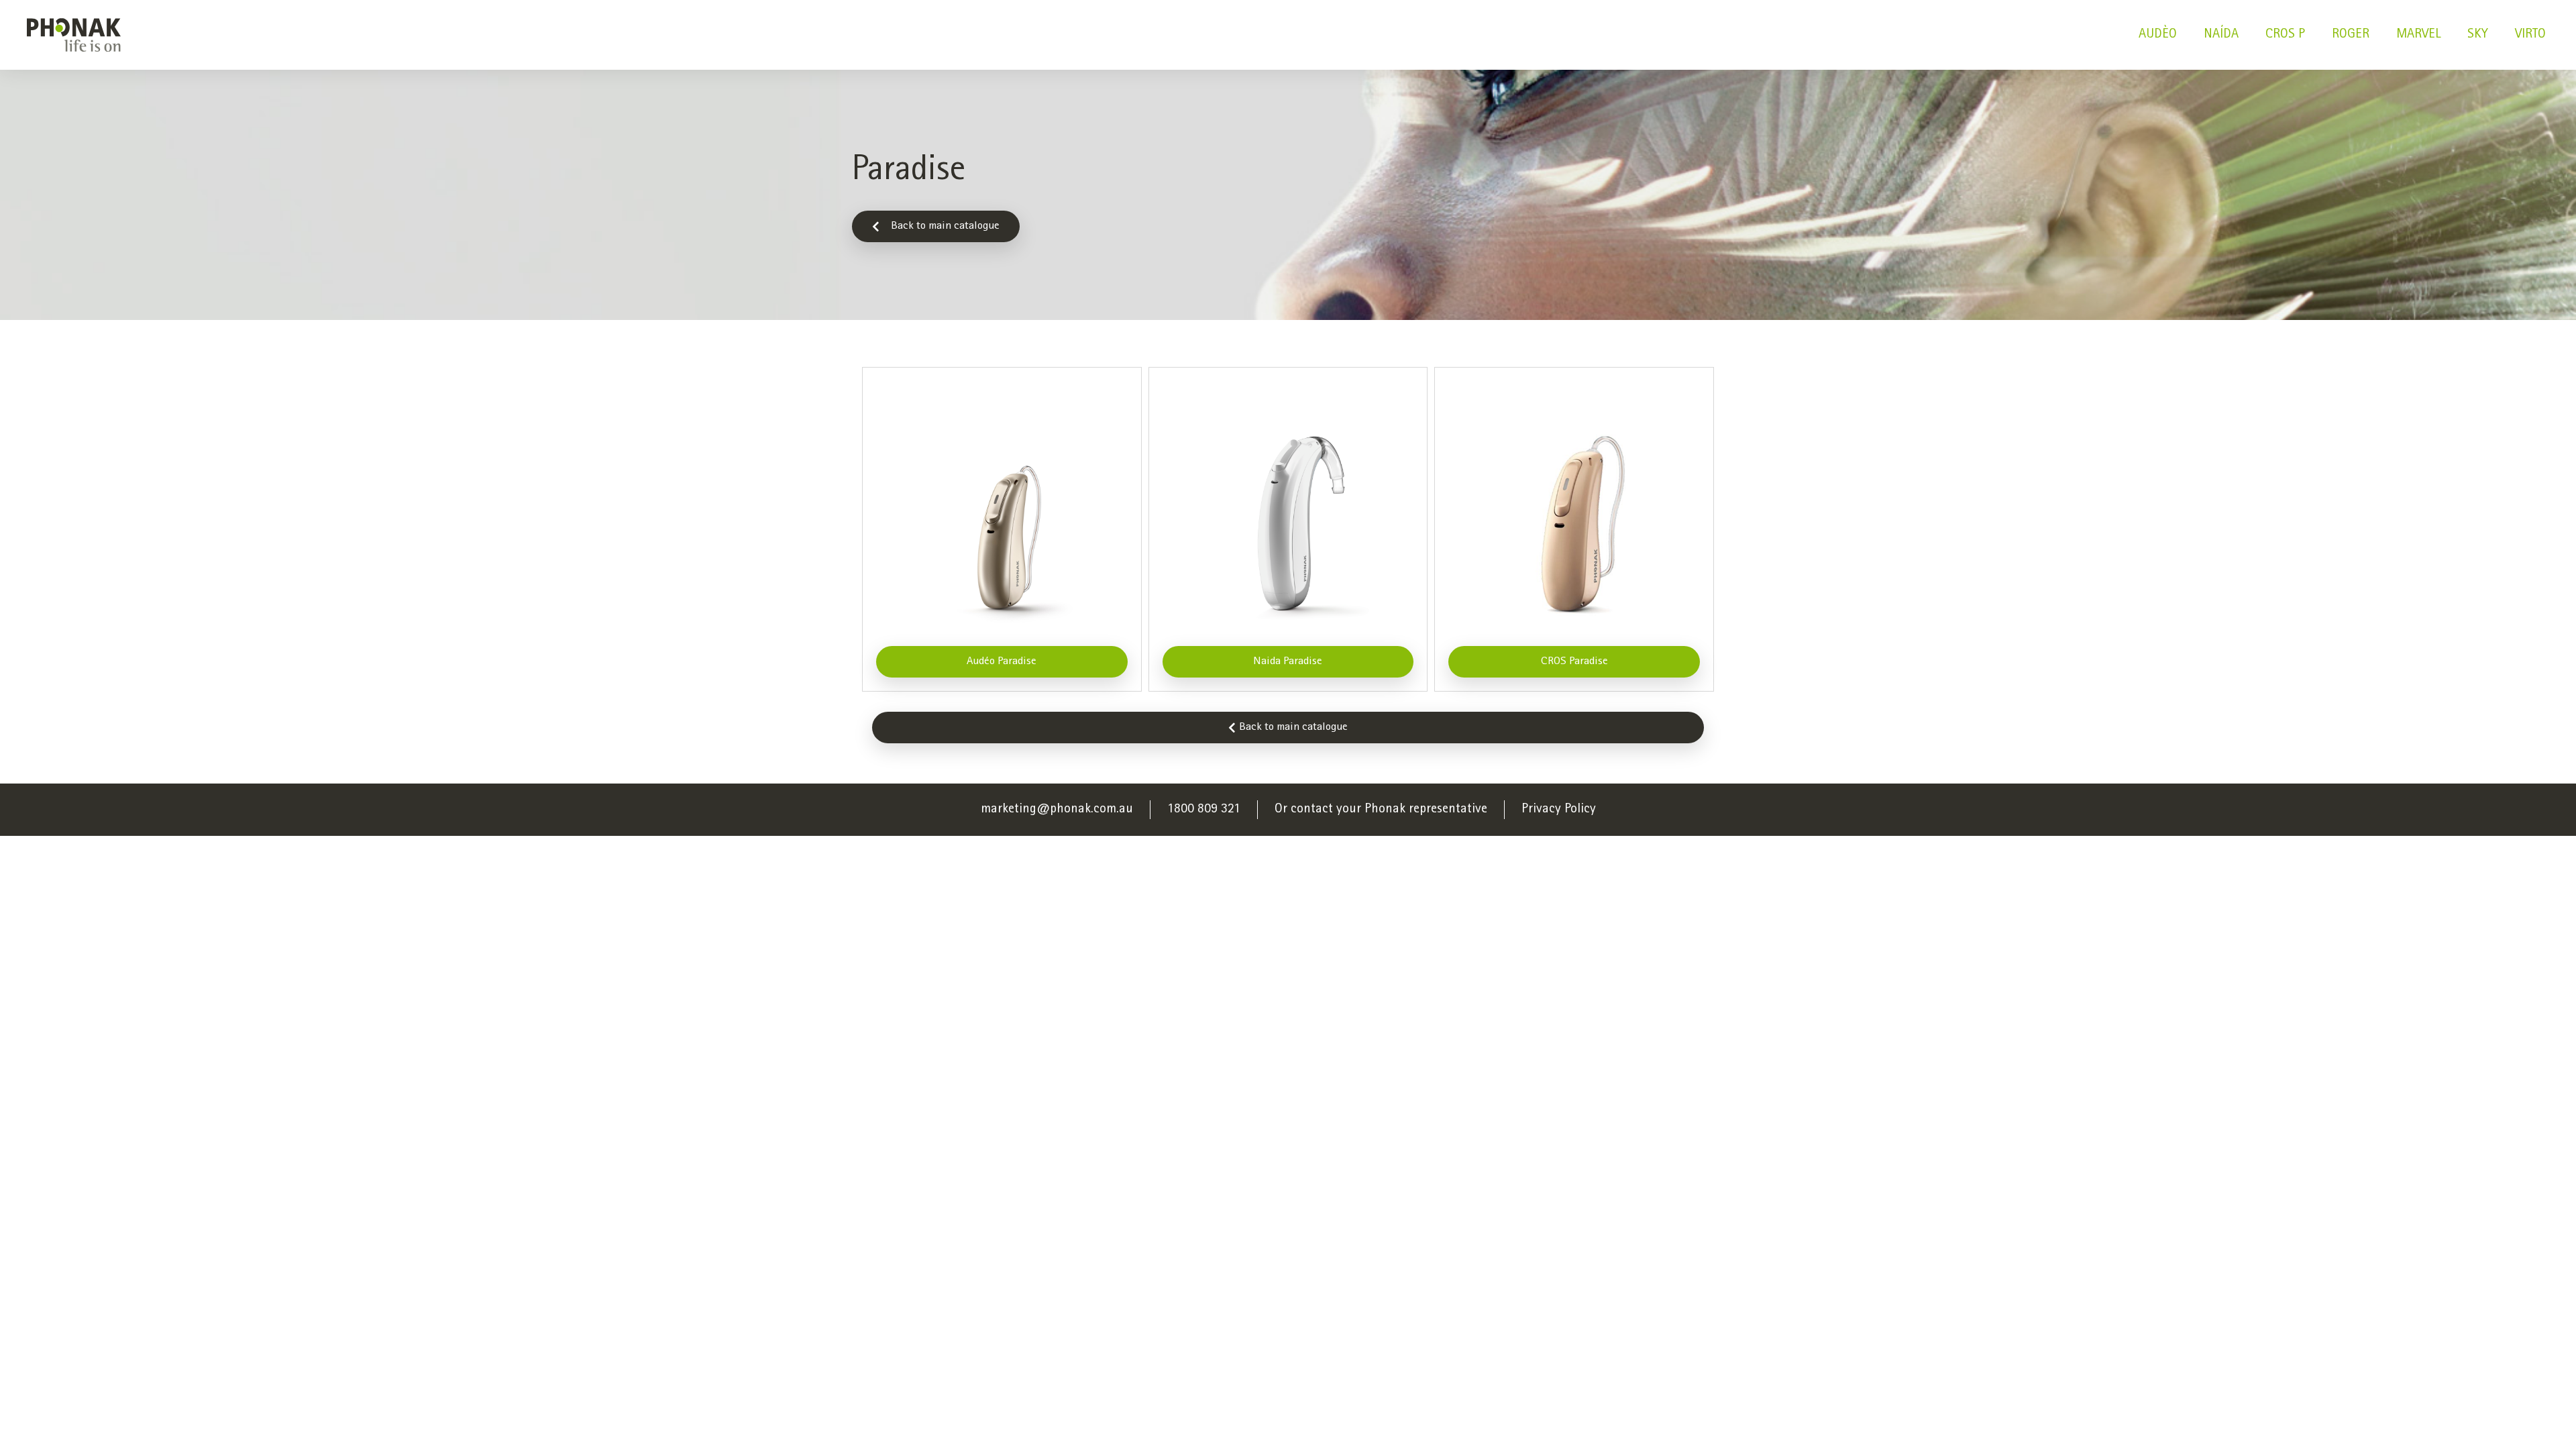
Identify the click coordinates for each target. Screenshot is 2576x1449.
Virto (2530, 35)
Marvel (2418, 35)
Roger (2351, 35)
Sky (2478, 35)
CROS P (2285, 35)
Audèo (2158, 35)
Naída (2221, 35)
